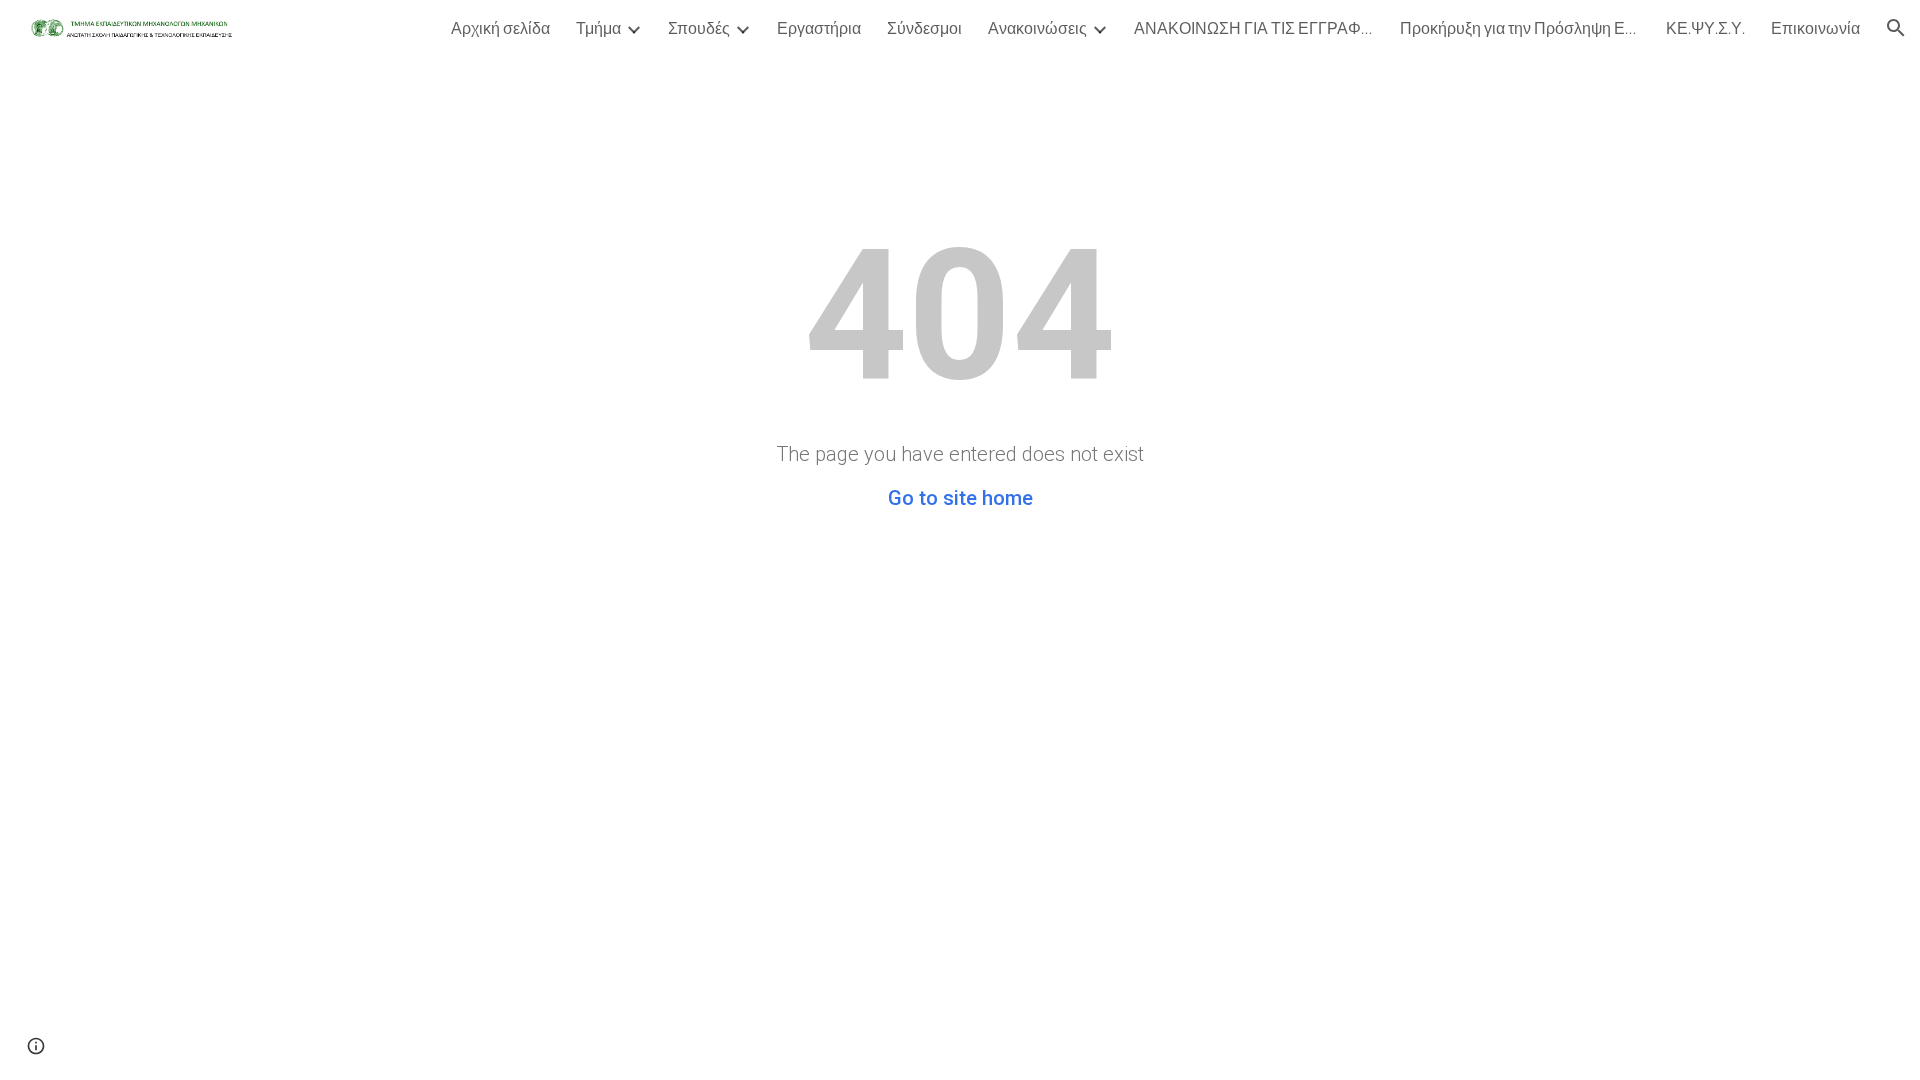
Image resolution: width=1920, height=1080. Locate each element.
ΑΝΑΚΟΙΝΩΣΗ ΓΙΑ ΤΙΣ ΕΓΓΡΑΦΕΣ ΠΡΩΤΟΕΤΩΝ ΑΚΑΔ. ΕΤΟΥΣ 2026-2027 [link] (1254, 27)
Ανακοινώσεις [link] (1037, 27)
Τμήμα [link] (598, 27)
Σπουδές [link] (699, 27)
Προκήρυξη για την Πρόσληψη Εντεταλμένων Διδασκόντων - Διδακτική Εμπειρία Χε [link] (1520, 27)
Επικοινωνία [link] (1815, 27)
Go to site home (960, 498)
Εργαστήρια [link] (819, 27)
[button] (1896, 28)
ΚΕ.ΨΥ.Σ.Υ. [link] (1705, 27)
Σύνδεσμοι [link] (924, 27)
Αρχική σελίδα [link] (500, 27)
